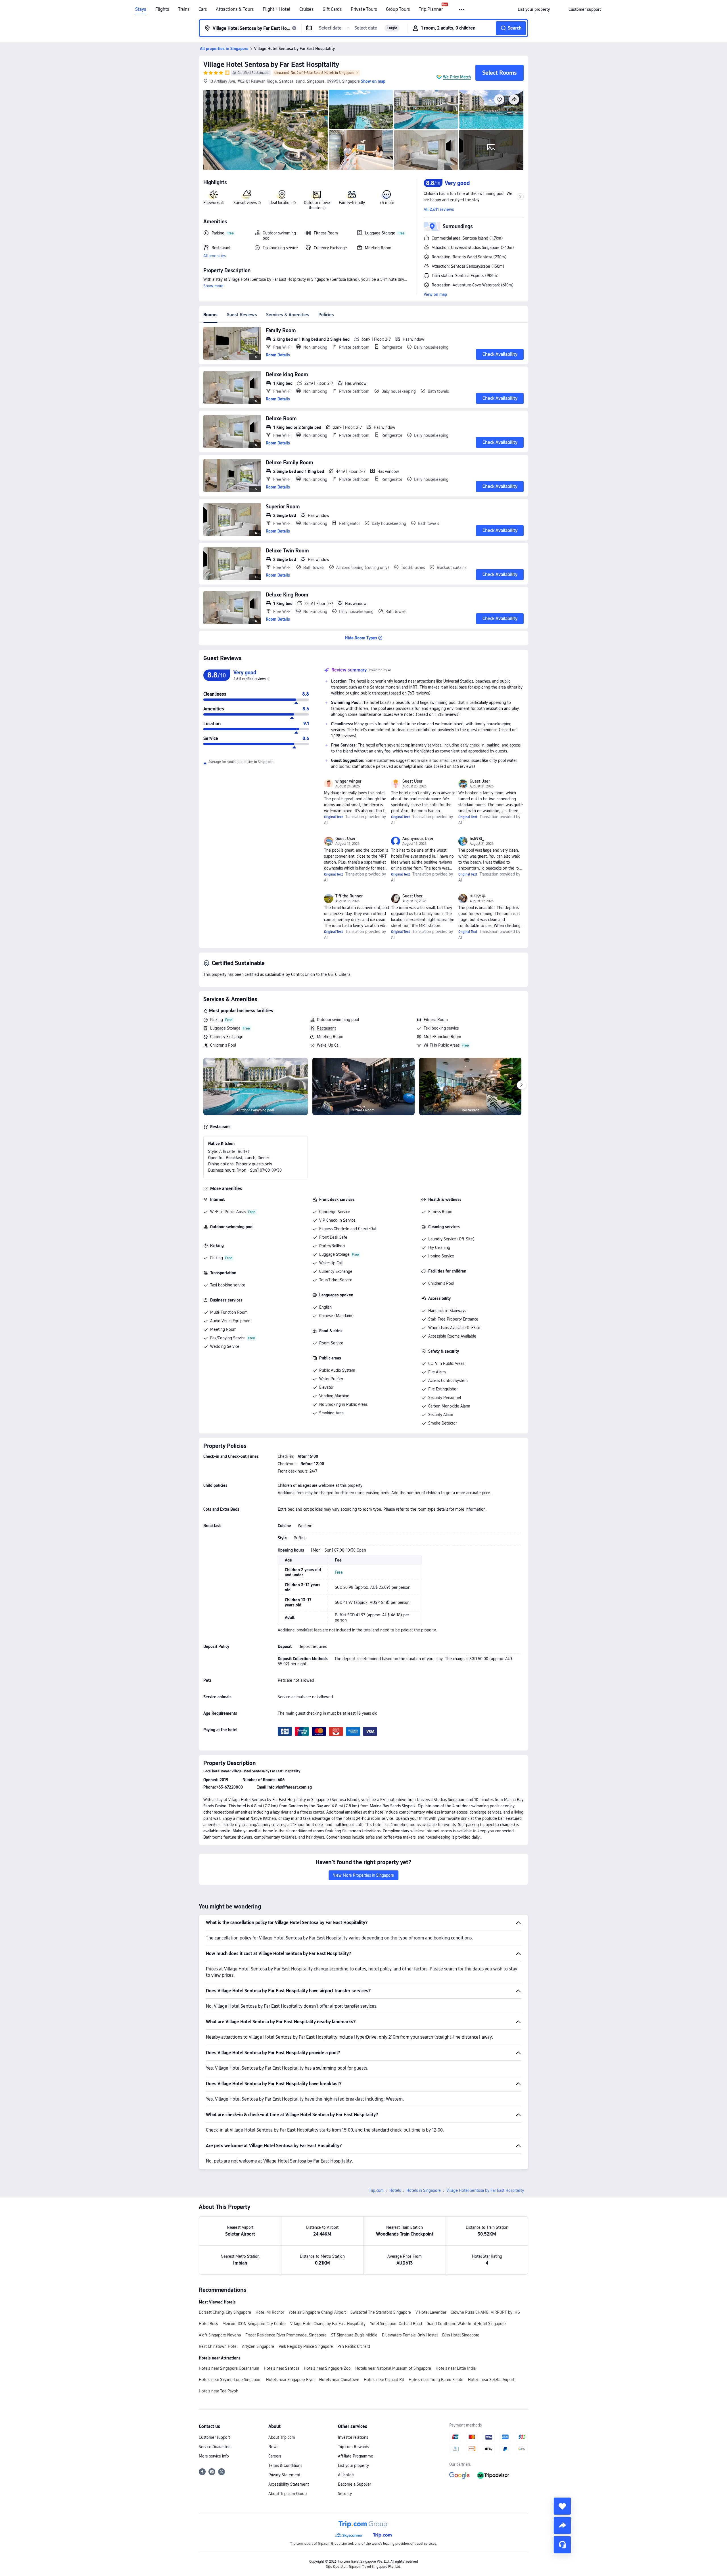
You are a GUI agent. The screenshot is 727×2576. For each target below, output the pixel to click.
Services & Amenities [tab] (288, 315)
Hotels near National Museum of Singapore (393, 2368)
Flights (162, 9)
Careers (275, 2456)
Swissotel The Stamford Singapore (381, 2312)
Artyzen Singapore (258, 2346)
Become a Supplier (354, 2484)
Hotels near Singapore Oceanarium (229, 2368)
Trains (184, 9)
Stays (141, 9)
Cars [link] (203, 9)
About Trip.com (282, 2437)
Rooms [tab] (210, 315)
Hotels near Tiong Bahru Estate (436, 2380)
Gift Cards (332, 9)
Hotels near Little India (456, 2368)
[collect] (562, 2506)
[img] (266, 130)
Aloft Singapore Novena (220, 2335)
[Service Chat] (562, 2545)
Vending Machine (334, 1396)
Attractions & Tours (235, 9)
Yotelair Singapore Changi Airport (317, 2312)
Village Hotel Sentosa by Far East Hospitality (271, 64)
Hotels (395, 2190)
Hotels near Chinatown (339, 2380)
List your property (353, 2465)
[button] (462, 10)
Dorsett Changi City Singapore (225, 2312)
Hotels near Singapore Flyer (290, 2380)
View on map (435, 294)
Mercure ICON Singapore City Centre (254, 2324)
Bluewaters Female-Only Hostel (410, 2335)
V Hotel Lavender (431, 2312)
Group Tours (398, 9)
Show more (213, 286)
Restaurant (326, 1028)
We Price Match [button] (457, 77)
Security (345, 2494)
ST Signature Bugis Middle (354, 2335)
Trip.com (376, 2190)
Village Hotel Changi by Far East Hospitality (328, 2324)
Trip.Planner (431, 9)
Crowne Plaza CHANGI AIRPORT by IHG (485, 2312)
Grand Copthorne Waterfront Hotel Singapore (466, 2324)
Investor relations (353, 2437)
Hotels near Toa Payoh (219, 2391)
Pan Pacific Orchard (354, 2346)
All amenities (215, 256)
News (273, 2447)
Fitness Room (436, 1020)
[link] (534, 9)
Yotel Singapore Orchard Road (396, 2324)
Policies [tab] (326, 315)
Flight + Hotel (276, 9)
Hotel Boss (208, 2324)
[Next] (521, 1085)
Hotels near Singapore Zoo (327, 2368)
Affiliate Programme (356, 2456)
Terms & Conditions (285, 2465)
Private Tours (364, 9)
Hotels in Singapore (424, 2190)
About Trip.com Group (288, 2494)
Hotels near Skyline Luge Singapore (230, 2380)
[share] (562, 2525)
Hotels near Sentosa (282, 2368)
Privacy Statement (284, 2475)
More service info (214, 2456)
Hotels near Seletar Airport (491, 2380)
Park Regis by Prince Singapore (306, 2346)
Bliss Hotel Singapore (461, 2335)
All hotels (346, 2475)
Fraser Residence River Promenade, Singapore (286, 2335)
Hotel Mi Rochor (270, 2312)
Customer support (214, 2437)
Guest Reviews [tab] (242, 315)
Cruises (306, 9)
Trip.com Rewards (353, 2447)
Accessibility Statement (289, 2484)
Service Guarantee (215, 2447)
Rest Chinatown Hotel (218, 2346)
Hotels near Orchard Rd (384, 2380)
